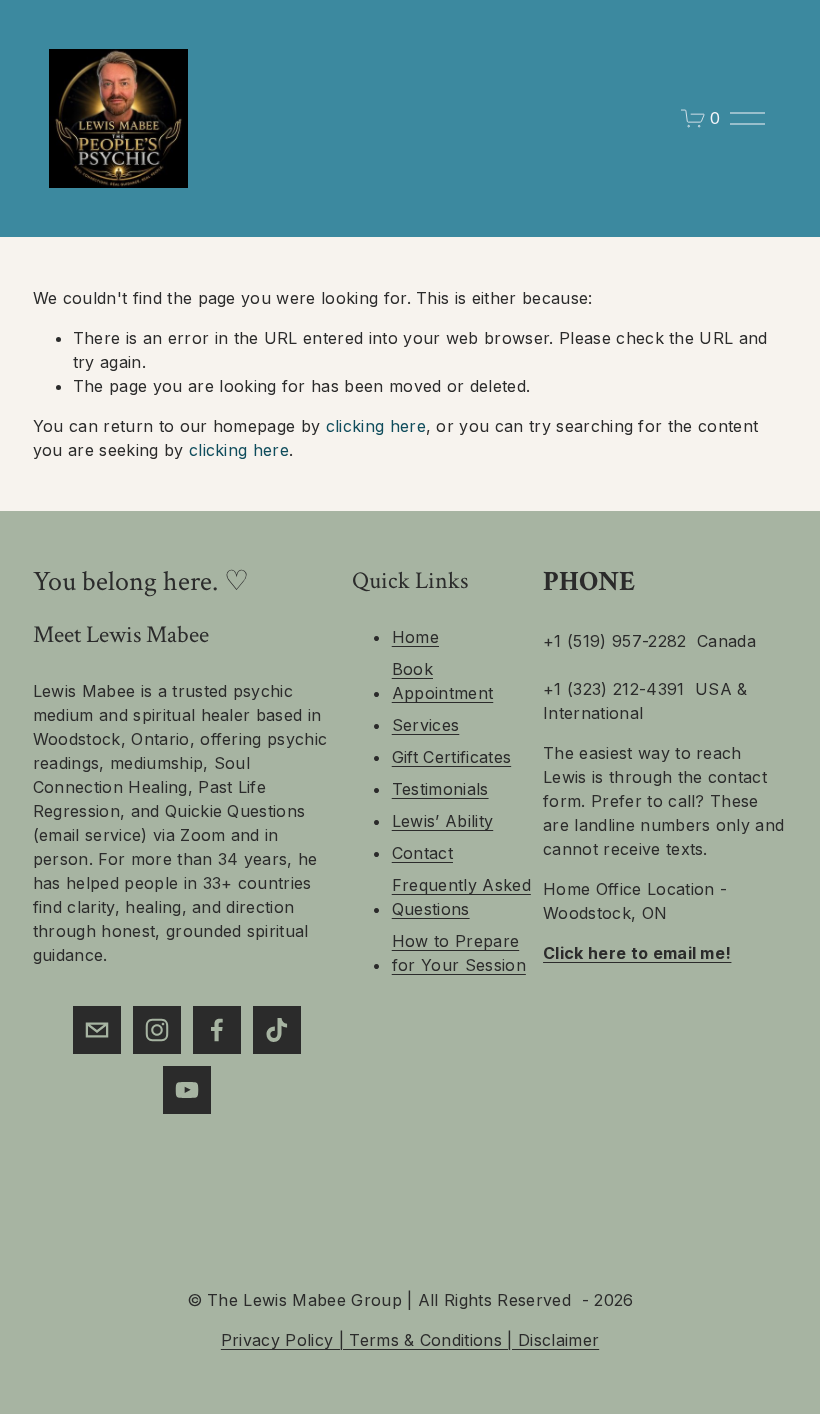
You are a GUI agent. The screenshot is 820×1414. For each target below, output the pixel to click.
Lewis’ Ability (442, 821)
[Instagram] (157, 1030)
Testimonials (440, 789)
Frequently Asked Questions (461, 897)
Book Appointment (443, 681)
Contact (422, 853)
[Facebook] (217, 1030)
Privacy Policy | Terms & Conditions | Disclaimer (410, 1340)
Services (426, 725)
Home (415, 637)
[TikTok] (277, 1030)
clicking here (376, 426)
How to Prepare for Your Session (459, 953)
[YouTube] (187, 1090)
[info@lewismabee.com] (97, 1030)
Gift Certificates (451, 757)
